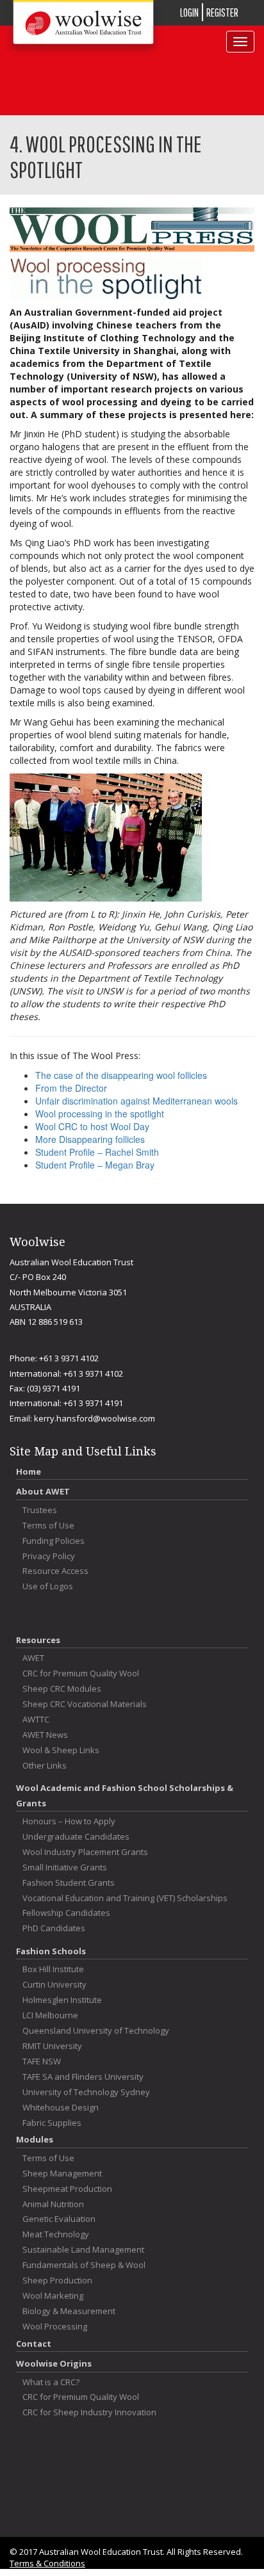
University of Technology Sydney (86, 2092)
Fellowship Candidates (66, 1913)
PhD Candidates (54, 1928)
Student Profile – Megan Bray (95, 1165)
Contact (34, 2344)
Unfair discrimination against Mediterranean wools (136, 1101)
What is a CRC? (51, 2382)
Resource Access (55, 1571)
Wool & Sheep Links (61, 1750)
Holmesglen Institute (62, 2000)
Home (29, 1471)
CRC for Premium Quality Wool (81, 1673)
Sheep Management (62, 2174)
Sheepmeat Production (67, 2189)
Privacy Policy (49, 1556)
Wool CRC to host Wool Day (92, 1126)
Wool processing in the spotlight (100, 1114)
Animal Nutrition (53, 2204)
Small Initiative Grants (65, 1867)
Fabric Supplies (52, 2123)
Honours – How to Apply (69, 1821)
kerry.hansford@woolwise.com (95, 1418)
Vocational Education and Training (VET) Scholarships (125, 1898)
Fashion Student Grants (69, 1883)
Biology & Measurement (69, 2311)
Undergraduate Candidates (76, 1837)
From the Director (71, 1088)
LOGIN (189, 12)
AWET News (45, 1735)
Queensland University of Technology (96, 2031)
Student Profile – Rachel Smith (97, 1152)
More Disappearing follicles (90, 1139)
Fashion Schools (51, 1951)
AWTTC (36, 1720)
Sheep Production (57, 2280)
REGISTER (222, 12)
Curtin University (54, 1985)
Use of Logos (48, 1586)
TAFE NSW (42, 2062)
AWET (33, 1658)
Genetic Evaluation (59, 2219)
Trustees (40, 1510)
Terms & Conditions (47, 2563)
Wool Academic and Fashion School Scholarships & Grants (125, 1795)
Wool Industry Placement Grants (85, 1852)
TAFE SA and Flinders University (83, 2077)
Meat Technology (56, 2234)
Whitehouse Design (61, 2108)
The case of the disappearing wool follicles (121, 1075)
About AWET (43, 1491)
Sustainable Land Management (83, 2250)
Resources (38, 1640)
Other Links (45, 1766)
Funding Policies (54, 1541)
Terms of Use (48, 1526)
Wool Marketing (53, 2296)
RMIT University (52, 2046)
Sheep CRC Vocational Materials (85, 1704)
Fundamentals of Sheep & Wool (84, 2265)
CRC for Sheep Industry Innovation (89, 2412)
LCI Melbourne (50, 2015)
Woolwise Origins (54, 2363)
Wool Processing (55, 2327)
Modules (35, 2139)
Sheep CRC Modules (62, 1689)
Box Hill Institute (53, 1969)
